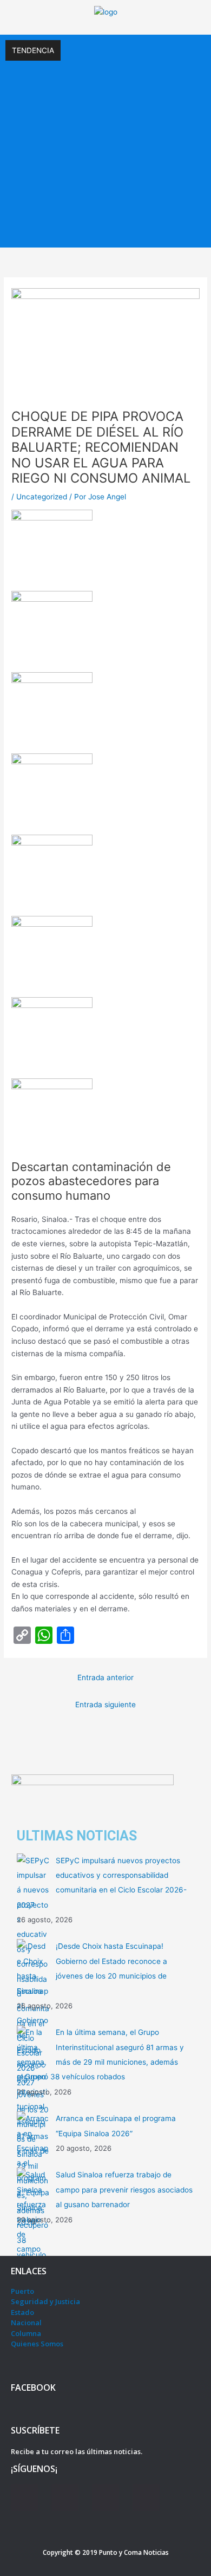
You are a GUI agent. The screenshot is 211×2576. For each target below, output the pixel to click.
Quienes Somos (37, 2344)
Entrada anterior (105, 1677)
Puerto (22, 2291)
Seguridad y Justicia (45, 2301)
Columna (26, 2333)
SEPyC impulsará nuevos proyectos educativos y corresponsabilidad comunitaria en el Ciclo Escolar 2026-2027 (105, 84)
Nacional (26, 2323)
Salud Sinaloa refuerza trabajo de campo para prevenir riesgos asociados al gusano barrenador (124, 2190)
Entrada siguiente (105, 1705)
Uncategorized (42, 497)
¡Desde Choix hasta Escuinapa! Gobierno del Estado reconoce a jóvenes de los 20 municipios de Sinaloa (105, 133)
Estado (22, 2312)
